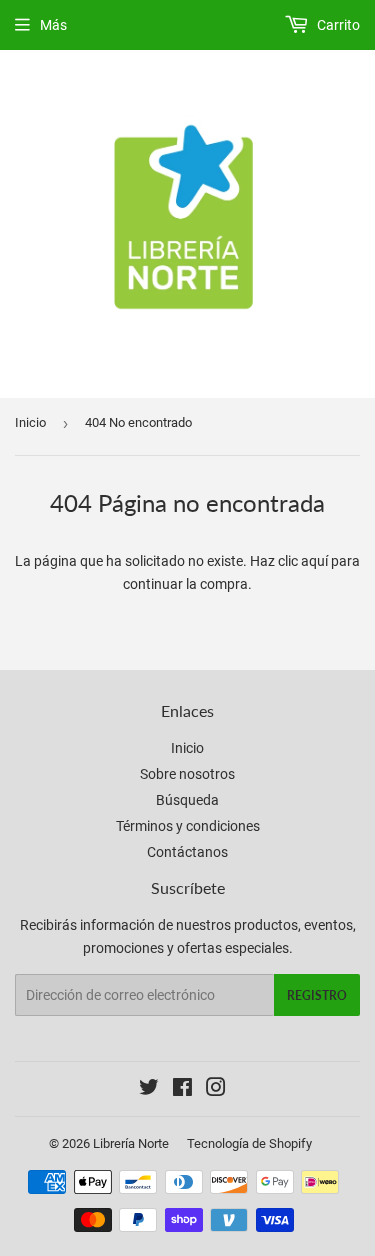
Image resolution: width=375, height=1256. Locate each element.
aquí (314, 561)
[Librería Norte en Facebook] (182, 1090)
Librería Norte (131, 1143)
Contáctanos (187, 852)
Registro (317, 995)
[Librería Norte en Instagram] (216, 1090)
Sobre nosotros (187, 774)
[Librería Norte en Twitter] (149, 1090)
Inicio (30, 422)
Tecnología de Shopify (249, 1143)
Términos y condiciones (188, 826)
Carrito (337, 25)
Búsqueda (187, 800)
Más (53, 25)
